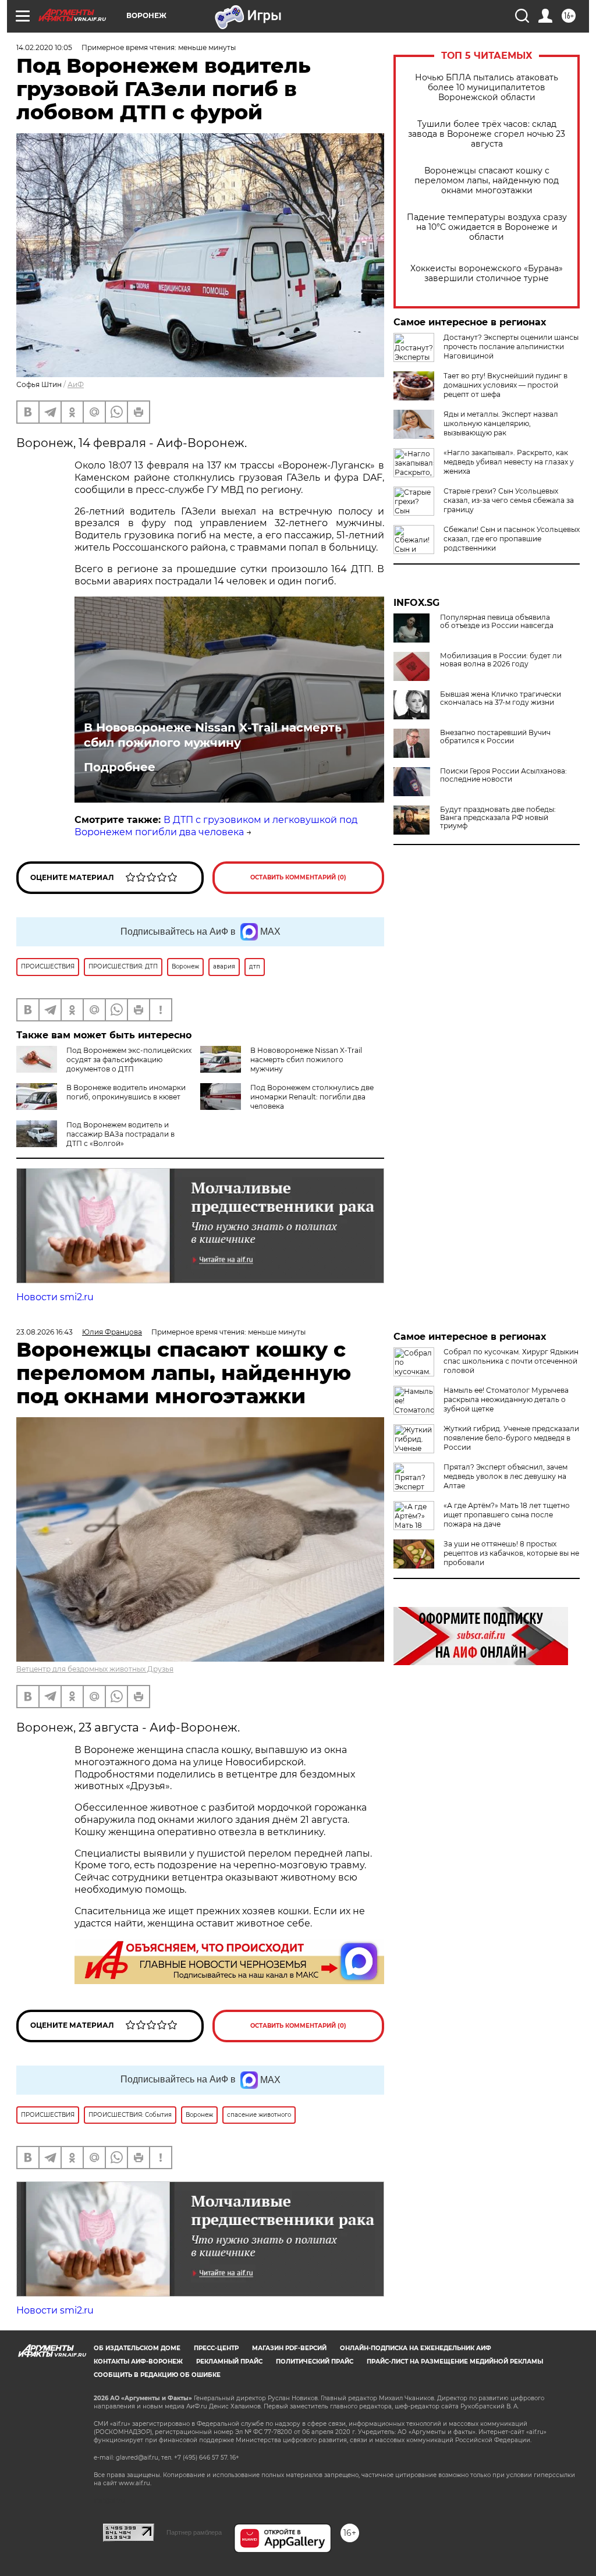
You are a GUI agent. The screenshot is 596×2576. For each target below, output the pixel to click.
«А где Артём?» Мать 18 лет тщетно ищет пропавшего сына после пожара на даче (507, 1515)
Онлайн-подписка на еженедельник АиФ (416, 2348)
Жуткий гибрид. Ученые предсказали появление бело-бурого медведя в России (511, 1438)
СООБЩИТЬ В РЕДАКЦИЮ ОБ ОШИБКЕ (157, 2375)
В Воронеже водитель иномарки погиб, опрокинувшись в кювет (126, 1092)
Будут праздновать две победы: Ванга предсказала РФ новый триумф (498, 818)
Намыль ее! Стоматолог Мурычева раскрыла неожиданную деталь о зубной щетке (506, 1399)
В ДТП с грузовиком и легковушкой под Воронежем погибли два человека (216, 826)
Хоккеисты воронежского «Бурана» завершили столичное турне (487, 274)
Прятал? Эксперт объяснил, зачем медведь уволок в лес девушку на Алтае (505, 1476)
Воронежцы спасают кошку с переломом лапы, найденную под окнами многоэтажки (487, 181)
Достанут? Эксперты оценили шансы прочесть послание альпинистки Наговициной (511, 347)
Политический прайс (315, 2362)
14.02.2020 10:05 (44, 47)
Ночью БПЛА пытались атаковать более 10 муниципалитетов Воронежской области (487, 88)
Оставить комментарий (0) (298, 877)
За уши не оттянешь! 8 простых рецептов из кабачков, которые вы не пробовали (511, 1553)
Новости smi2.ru (55, 1297)
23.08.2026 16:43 (45, 1332)
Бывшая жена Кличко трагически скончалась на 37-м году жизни (501, 698)
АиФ (76, 384)
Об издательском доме (137, 2348)
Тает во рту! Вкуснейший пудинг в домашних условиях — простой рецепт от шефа (505, 385)
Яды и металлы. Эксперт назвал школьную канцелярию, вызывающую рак (501, 423)
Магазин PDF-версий (289, 2348)
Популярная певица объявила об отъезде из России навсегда (497, 622)
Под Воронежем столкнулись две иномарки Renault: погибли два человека (312, 1097)
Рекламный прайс (229, 2362)
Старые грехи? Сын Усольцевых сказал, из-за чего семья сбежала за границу (509, 500)
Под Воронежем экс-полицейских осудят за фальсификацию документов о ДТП (129, 1060)
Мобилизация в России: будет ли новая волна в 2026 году (501, 660)
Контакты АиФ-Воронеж (138, 2362)
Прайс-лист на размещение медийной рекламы (455, 2362)
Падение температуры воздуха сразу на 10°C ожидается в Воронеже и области (487, 227)
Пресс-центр (216, 2348)
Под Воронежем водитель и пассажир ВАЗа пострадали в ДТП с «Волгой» (120, 1134)
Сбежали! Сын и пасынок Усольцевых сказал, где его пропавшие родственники (512, 539)
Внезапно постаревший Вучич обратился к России (495, 737)
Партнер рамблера (194, 2532)
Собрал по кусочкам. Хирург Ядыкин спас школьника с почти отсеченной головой (511, 1361)
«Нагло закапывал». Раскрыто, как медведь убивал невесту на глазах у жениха (509, 462)
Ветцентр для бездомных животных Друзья (95, 1669)
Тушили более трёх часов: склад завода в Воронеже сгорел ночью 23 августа (487, 134)
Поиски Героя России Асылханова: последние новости (503, 775)
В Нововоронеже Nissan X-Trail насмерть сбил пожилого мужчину (213, 735)
